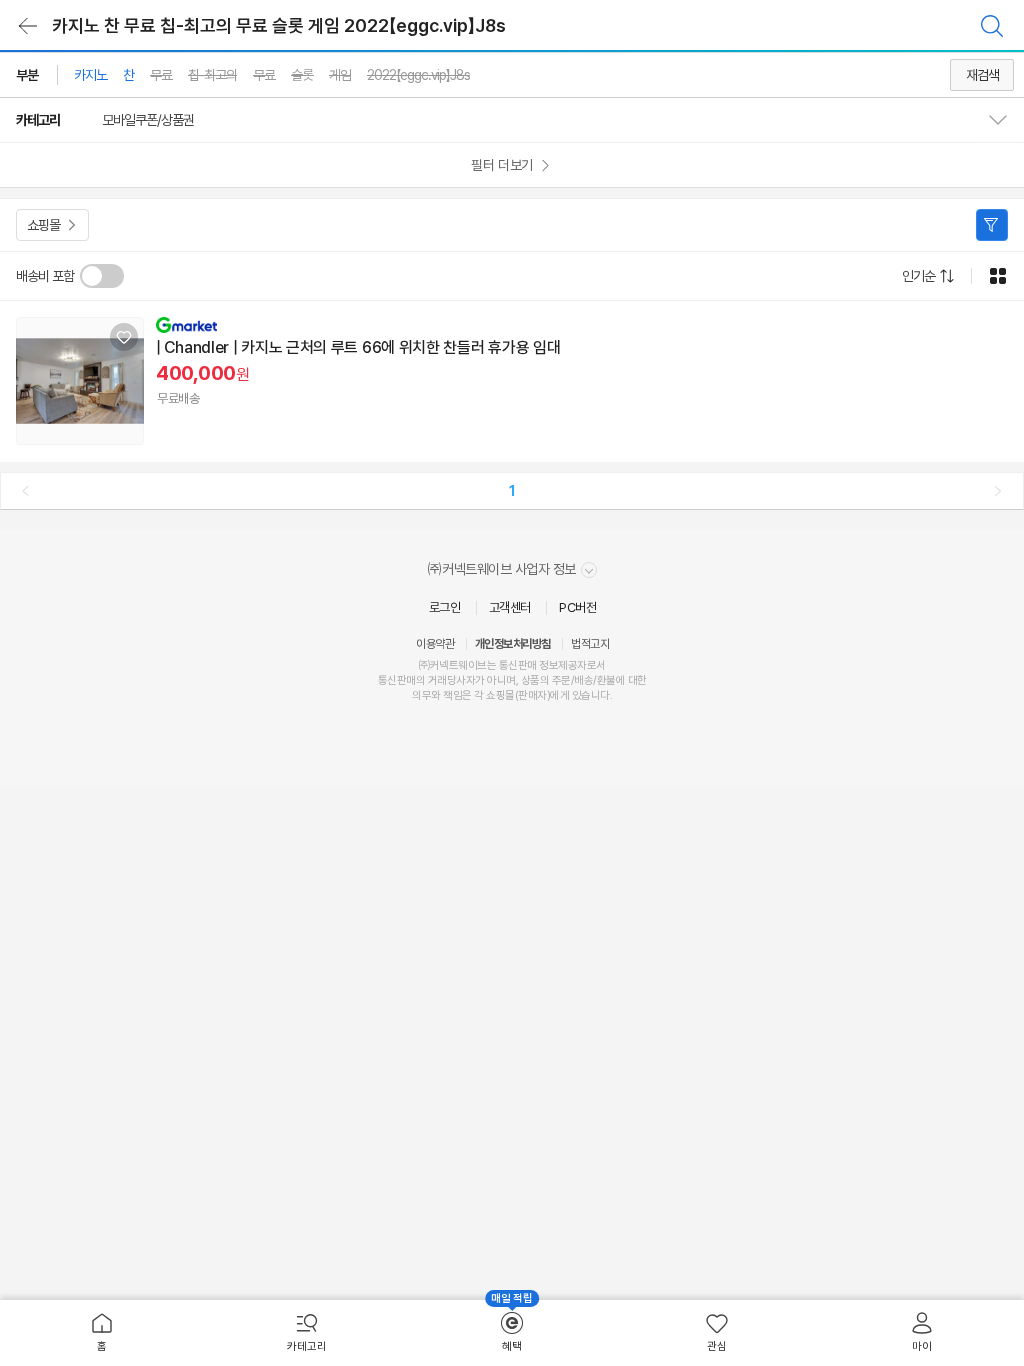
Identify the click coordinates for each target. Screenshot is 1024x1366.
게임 (340, 75)
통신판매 (397, 680)
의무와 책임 (437, 695)
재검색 (982, 75)
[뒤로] (28, 26)
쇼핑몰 (43, 225)
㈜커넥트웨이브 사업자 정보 (503, 569)
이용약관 (435, 644)
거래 (437, 680)
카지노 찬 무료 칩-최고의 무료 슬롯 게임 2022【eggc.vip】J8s (279, 25)
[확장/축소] (1006, 120)
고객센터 (510, 607)
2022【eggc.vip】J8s (418, 75)
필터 (992, 225)
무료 (161, 75)
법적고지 (590, 644)
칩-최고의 (212, 75)
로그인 (445, 607)
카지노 (90, 75)
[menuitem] (102, 1333)
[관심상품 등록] (124, 337)
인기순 (918, 276)
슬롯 (302, 75)
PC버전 (577, 607)
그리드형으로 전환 (998, 276)
